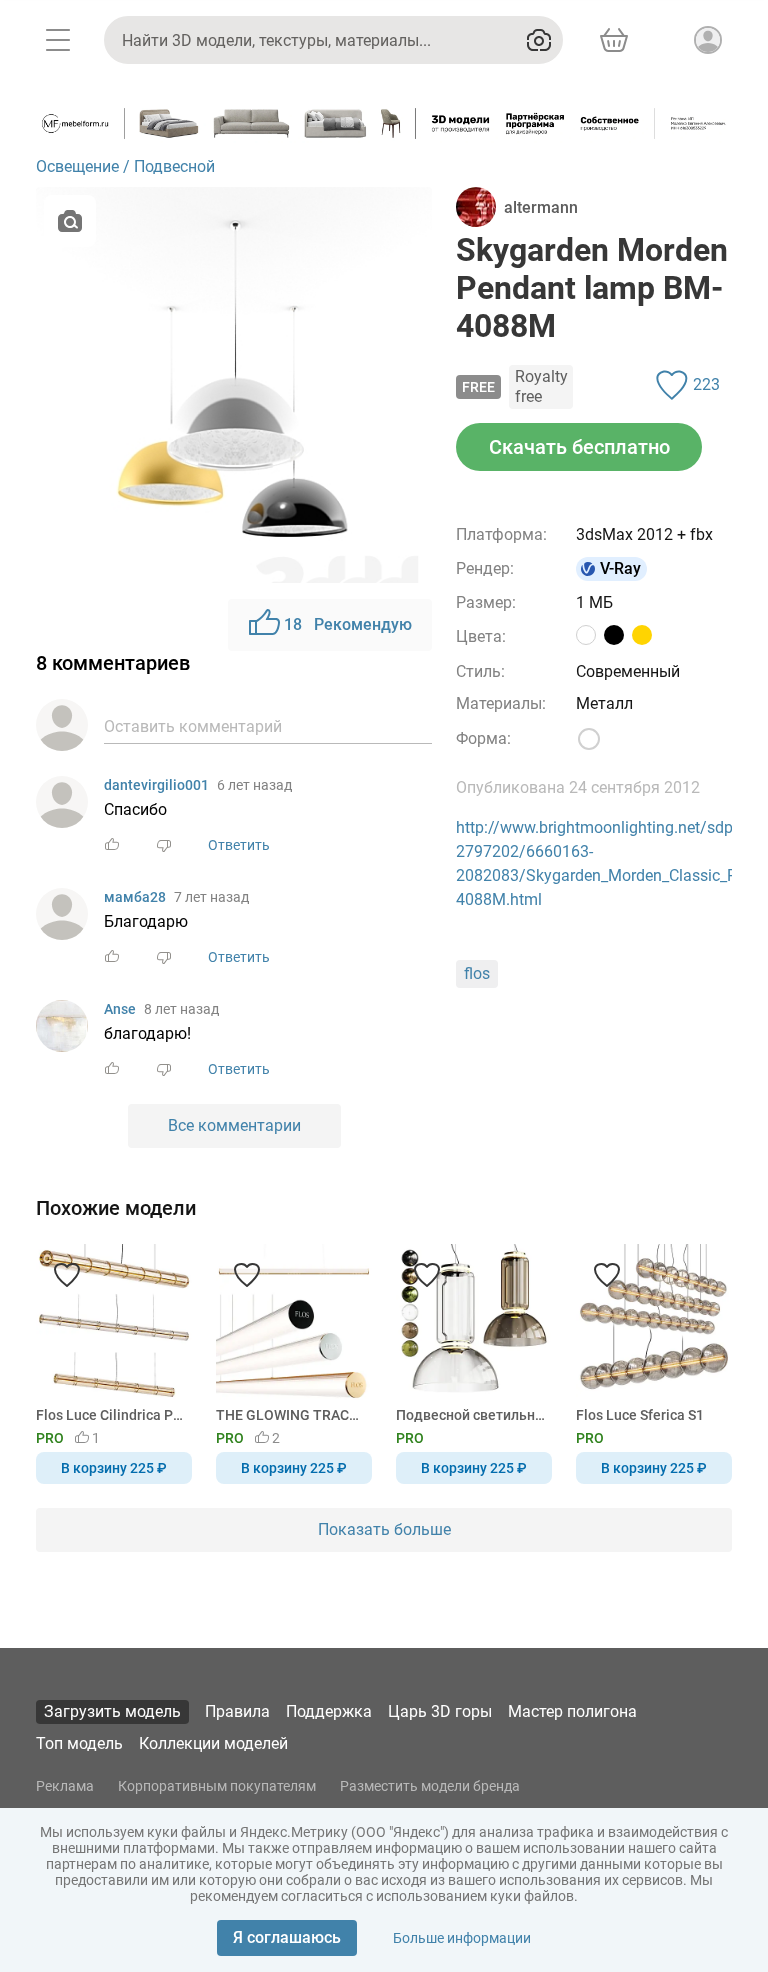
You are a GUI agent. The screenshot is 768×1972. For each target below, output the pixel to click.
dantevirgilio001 (156, 785)
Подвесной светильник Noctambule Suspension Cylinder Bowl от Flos (470, 1415)
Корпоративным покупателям (217, 1786)
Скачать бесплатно (579, 447)
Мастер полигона (572, 1711)
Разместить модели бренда (430, 1786)
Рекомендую (348, 624)
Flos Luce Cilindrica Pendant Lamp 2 (110, 1415)
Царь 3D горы (440, 1711)
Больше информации (462, 1938)
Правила (237, 1711)
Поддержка (329, 1711)
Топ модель (79, 1743)
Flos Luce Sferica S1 (640, 1415)
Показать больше (384, 1529)
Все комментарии (234, 1125)
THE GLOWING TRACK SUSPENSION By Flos (290, 1415)
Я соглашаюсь (287, 1937)
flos (477, 973)
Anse (120, 1009)
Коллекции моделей (213, 1743)
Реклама (65, 1786)
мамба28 (135, 897)
